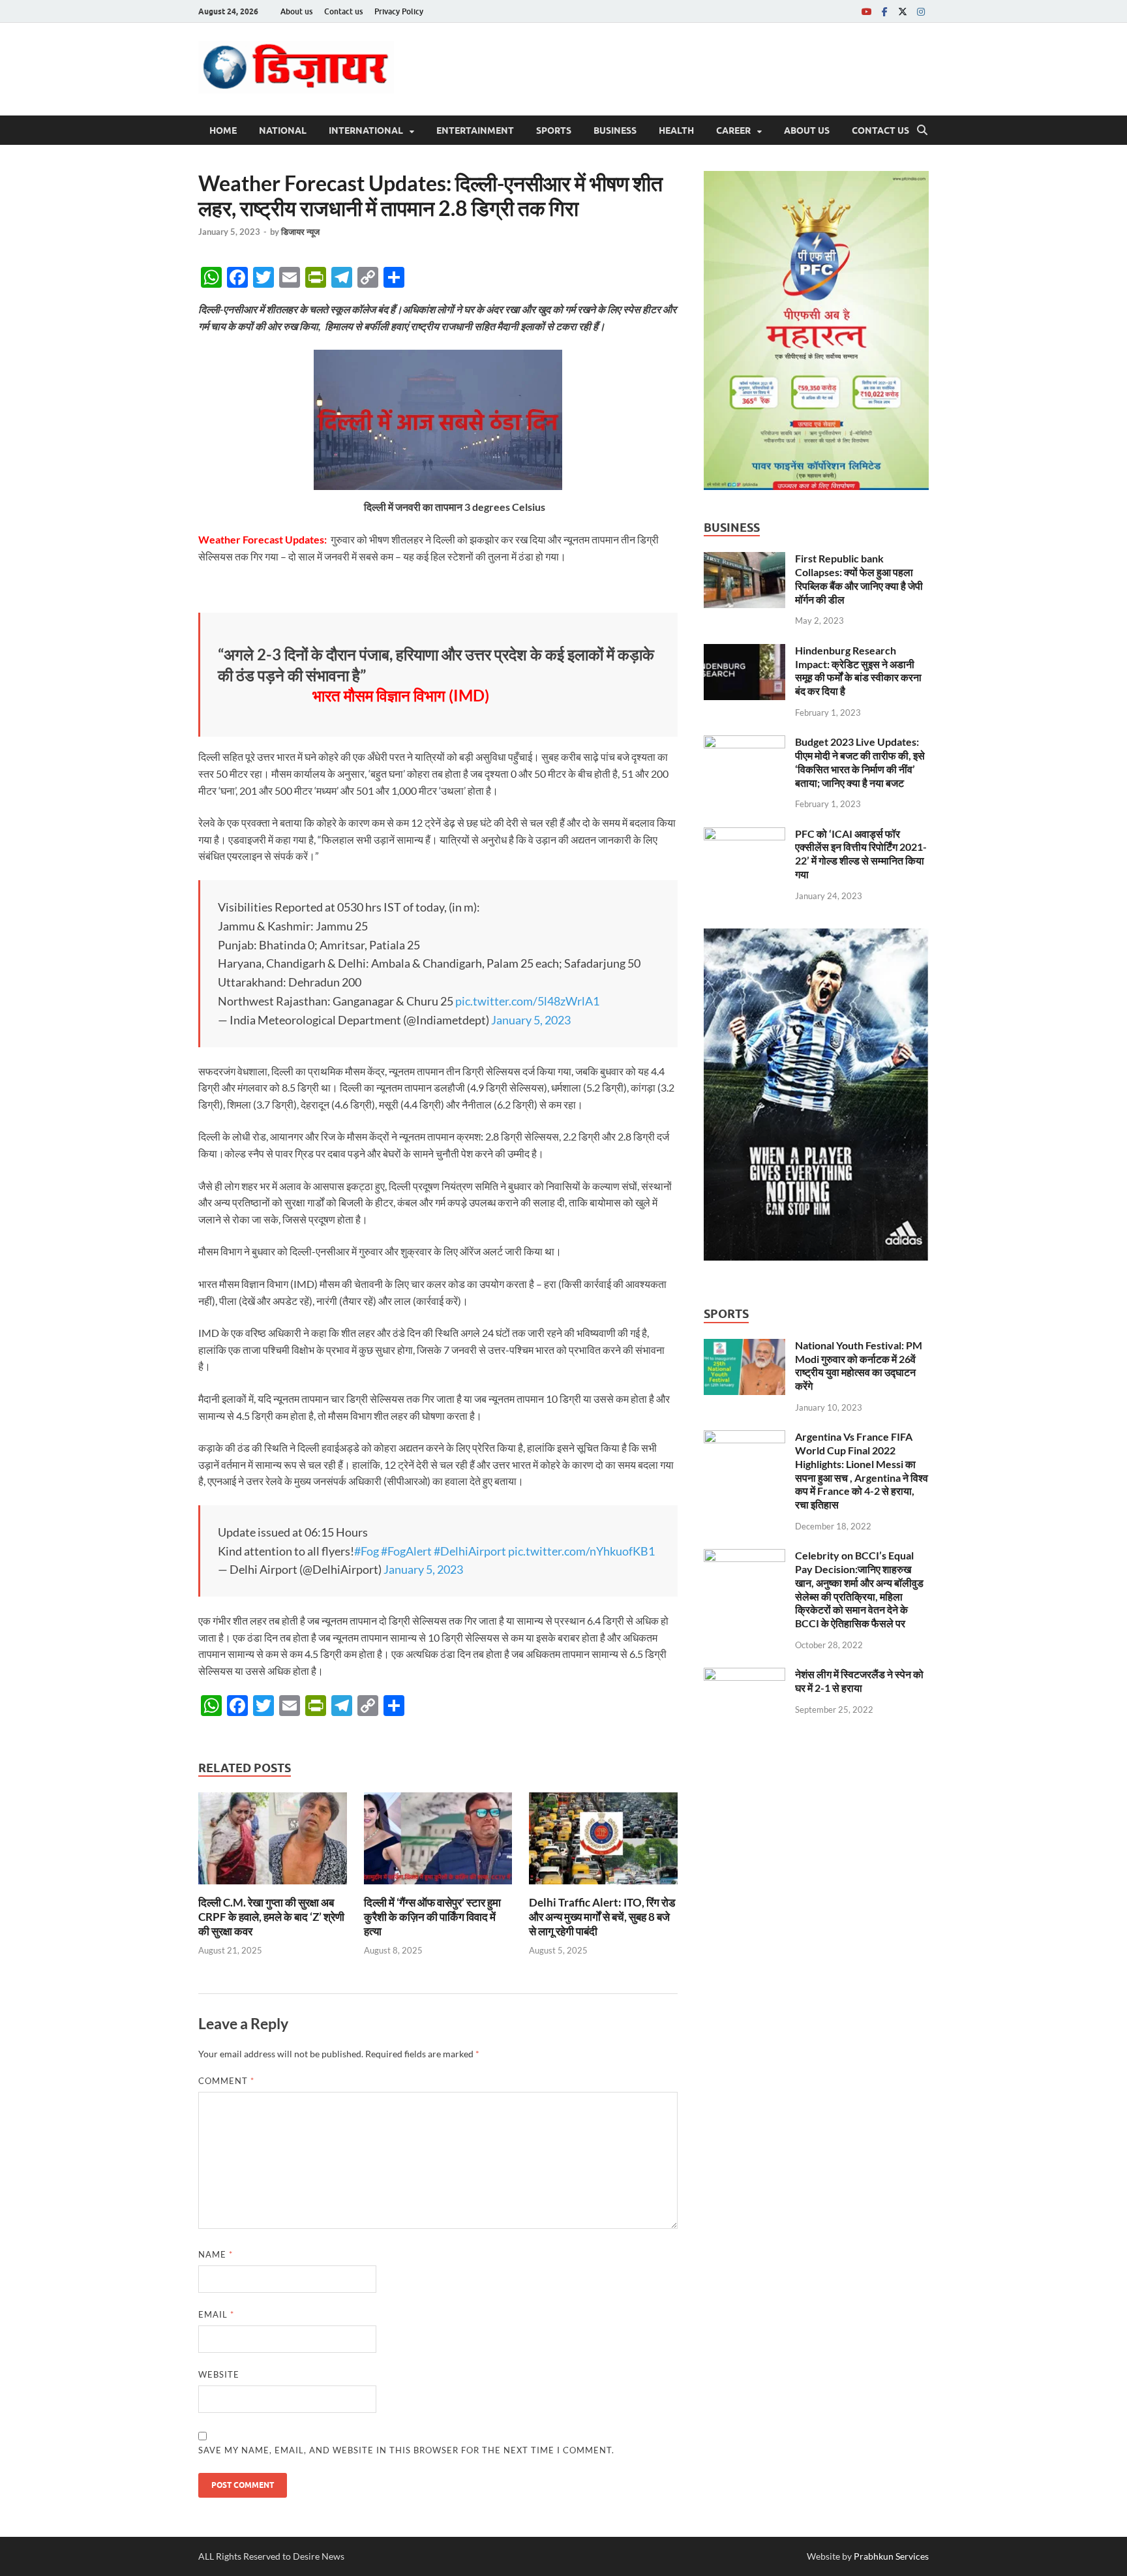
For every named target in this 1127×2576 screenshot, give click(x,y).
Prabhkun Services (891, 2556)
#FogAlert (406, 1551)
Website (219, 2374)
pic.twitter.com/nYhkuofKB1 (581, 1551)
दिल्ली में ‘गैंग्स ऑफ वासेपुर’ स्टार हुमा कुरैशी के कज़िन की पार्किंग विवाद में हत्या (432, 1917)
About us (296, 11)
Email (216, 2314)
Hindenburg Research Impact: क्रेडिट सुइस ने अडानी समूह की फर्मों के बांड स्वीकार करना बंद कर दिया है (858, 670)
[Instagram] (921, 11)
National (283, 130)
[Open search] (922, 130)
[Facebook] (884, 11)
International (366, 130)
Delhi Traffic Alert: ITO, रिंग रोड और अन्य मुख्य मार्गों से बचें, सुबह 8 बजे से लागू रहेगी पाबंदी (602, 1917)
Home (223, 130)
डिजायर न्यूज (300, 232)
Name (216, 2254)
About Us (807, 130)
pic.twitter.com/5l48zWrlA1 (527, 1001)
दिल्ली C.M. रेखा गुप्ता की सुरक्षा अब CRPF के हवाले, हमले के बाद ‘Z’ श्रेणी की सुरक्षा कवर (271, 1917)
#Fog (367, 1551)
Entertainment (475, 130)
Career (733, 130)
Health (676, 130)
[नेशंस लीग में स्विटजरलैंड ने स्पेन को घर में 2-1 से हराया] (744, 1675)
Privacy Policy (399, 11)
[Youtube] (866, 11)
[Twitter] (903, 11)
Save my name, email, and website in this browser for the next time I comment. (406, 2450)
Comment (226, 2081)
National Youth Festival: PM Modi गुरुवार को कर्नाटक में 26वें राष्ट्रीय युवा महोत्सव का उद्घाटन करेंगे (859, 1365)
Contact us (343, 11)
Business (615, 130)
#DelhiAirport (470, 1551)
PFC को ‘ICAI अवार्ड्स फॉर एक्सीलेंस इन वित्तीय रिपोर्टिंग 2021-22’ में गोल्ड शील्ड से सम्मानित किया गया (861, 854)
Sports (554, 130)
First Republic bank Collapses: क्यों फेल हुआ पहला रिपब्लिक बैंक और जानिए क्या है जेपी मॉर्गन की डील (859, 578)
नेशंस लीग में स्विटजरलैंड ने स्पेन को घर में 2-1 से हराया (859, 1681)
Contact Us (880, 130)
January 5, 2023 (531, 1020)
